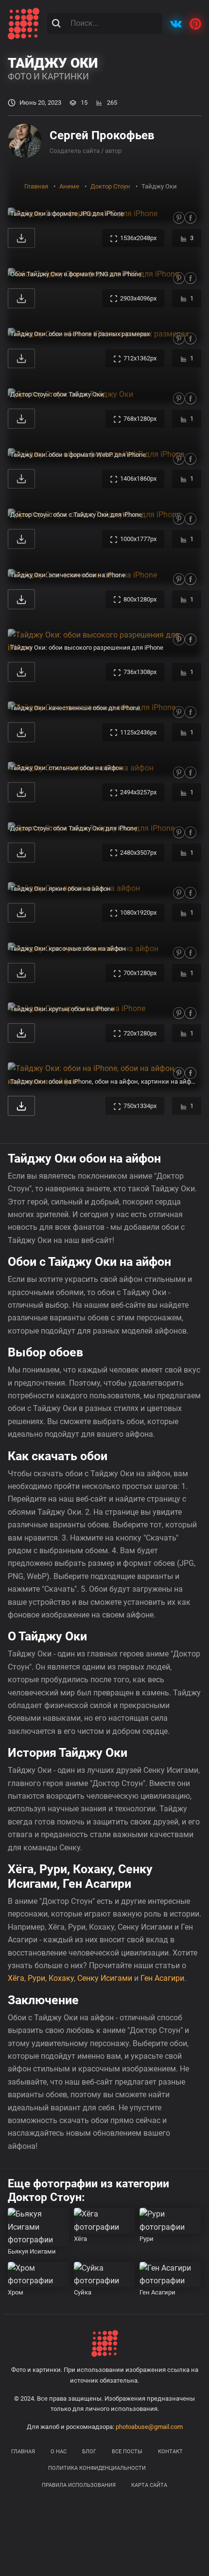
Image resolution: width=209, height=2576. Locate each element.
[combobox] (105, 23)
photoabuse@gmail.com (149, 2427)
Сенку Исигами (105, 1978)
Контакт (170, 2452)
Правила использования (79, 2485)
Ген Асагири (162, 1978)
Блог (89, 2452)
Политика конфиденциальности (97, 2468)
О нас (59, 2452)
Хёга (16, 1978)
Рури (36, 1978)
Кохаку (61, 1978)
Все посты (127, 2452)
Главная (23, 2452)
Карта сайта (149, 2485)
